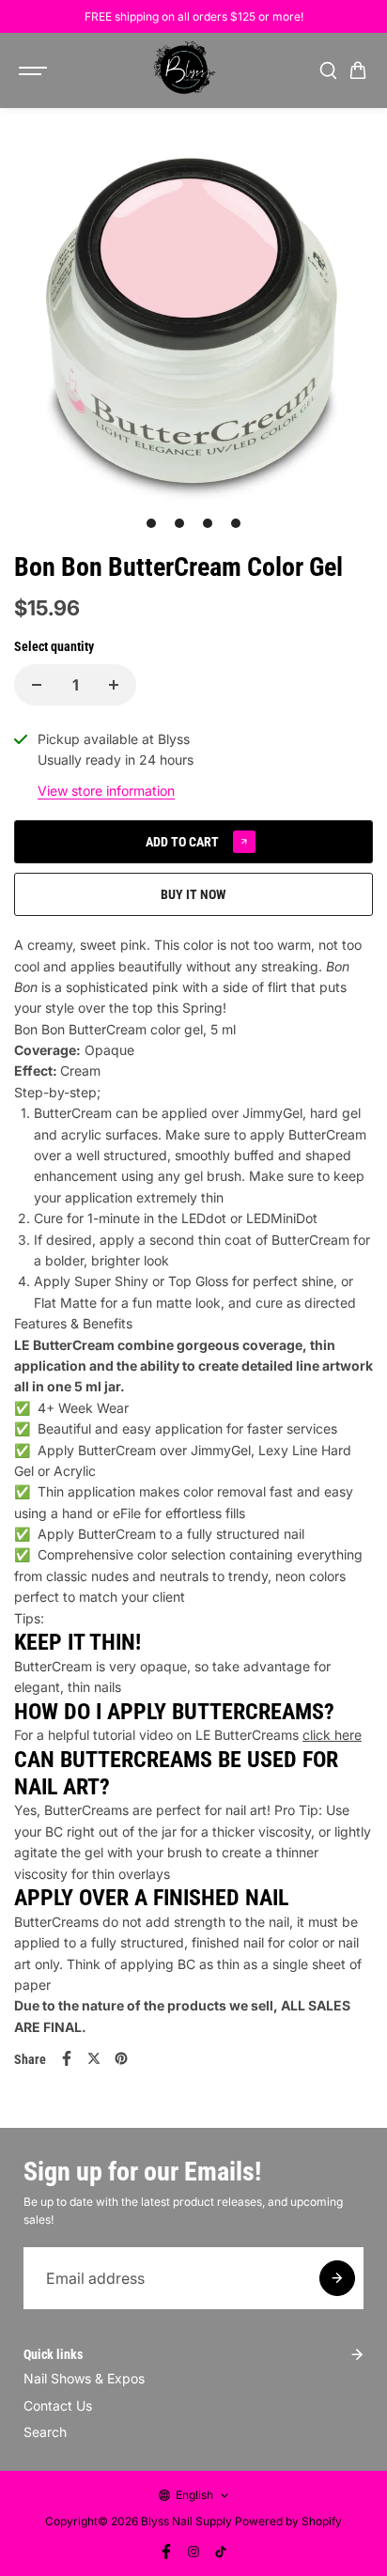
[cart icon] (358, 70)
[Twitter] (94, 2058)
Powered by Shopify (288, 2521)
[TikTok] (221, 2552)
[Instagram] (193, 2552)
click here (332, 1735)
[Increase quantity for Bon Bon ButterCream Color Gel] (114, 685)
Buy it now (193, 894)
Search (45, 2432)
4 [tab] (236, 523)
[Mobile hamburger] (35, 70)
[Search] (328, 70)
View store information (106, 791)
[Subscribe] (337, 2278)
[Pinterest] (121, 2058)
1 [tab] (152, 523)
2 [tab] (180, 523)
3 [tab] (208, 523)
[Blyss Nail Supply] (184, 70)
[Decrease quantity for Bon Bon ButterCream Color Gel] (37, 685)
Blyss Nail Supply (186, 2521)
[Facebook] (67, 2058)
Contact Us (58, 2405)
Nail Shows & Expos (84, 2378)
